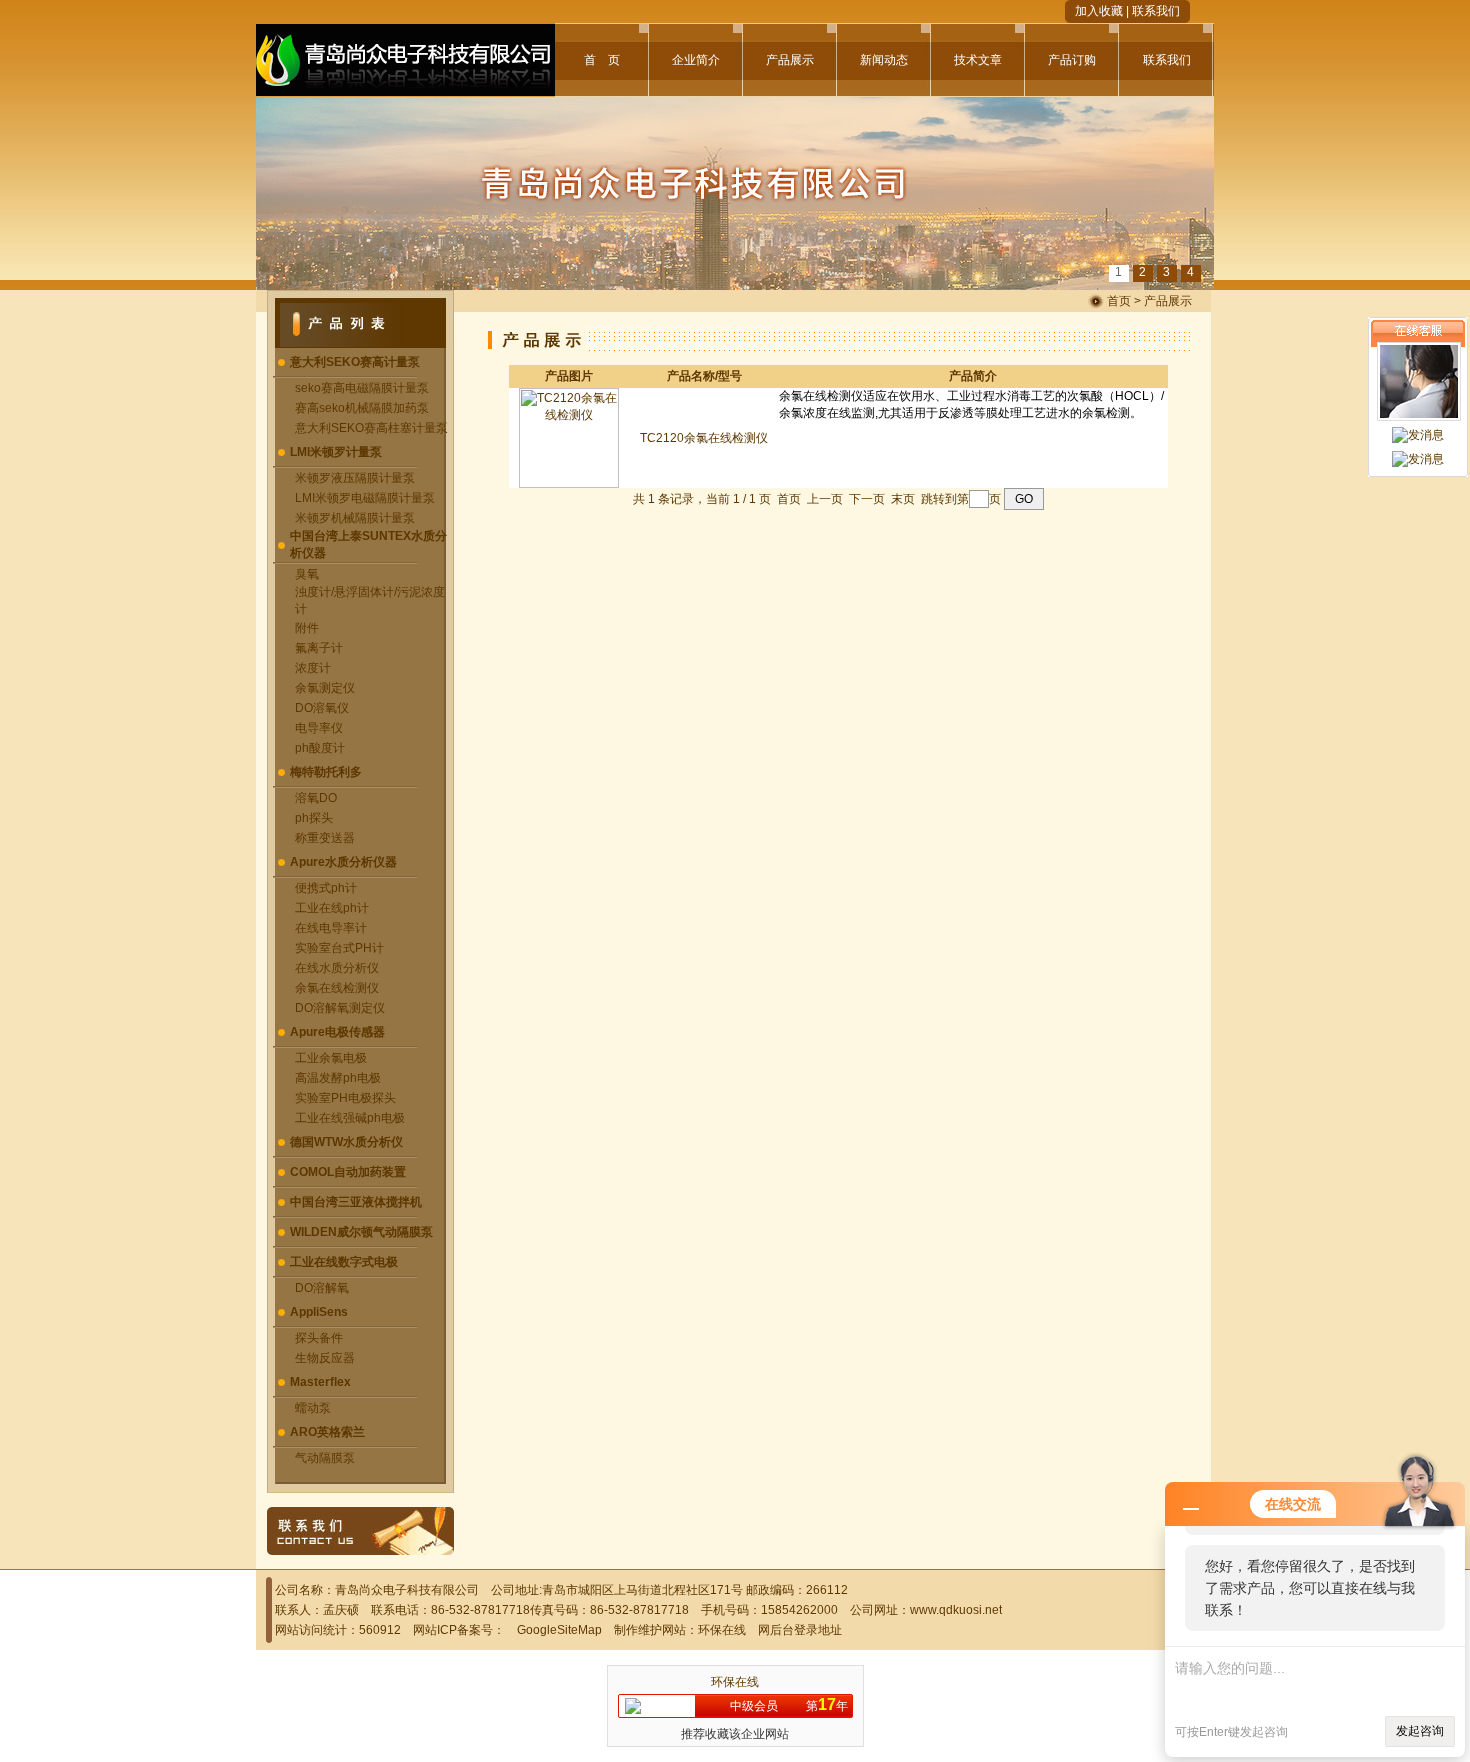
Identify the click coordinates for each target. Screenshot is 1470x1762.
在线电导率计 (331, 928)
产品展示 (790, 60)
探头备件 (319, 1338)
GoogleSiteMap (559, 1630)
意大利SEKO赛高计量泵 (355, 362)
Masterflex (320, 1382)
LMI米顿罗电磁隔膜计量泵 (365, 498)
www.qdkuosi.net (956, 1610)
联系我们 (1156, 11)
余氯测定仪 (325, 688)
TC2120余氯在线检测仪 (704, 438)
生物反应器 (325, 1358)
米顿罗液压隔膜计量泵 (355, 478)
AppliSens (319, 1312)
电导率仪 (319, 728)
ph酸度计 (320, 748)
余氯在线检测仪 (337, 988)
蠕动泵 (313, 1408)
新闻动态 (884, 60)
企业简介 (696, 60)
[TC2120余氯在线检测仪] (569, 484)
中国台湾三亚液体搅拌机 (356, 1202)
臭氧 (307, 574)
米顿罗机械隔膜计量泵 (355, 518)
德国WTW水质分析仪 (346, 1142)
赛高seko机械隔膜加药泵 (362, 408)
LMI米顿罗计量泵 (336, 452)
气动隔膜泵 (325, 1458)
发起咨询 (1420, 1731)
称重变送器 (325, 838)
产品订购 (1072, 60)
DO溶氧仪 (322, 708)
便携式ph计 (326, 888)
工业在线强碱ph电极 (350, 1118)
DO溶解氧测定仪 (340, 1008)
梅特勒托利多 (326, 772)
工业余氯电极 (331, 1058)
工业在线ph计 (332, 908)
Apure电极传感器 (337, 1032)
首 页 (602, 60)
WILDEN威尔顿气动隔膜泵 (361, 1232)
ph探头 (314, 818)
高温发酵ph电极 (338, 1078)
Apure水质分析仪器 (343, 862)
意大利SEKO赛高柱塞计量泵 (371, 428)
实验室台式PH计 (339, 948)
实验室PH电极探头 (345, 1098)
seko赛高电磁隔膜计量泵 (362, 388)
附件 (307, 628)
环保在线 (722, 1630)
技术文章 (978, 60)
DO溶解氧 (322, 1288)
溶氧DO (316, 798)
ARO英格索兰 (327, 1432)
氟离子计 (319, 648)
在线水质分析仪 (337, 968)
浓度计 (313, 668)
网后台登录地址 (800, 1630)
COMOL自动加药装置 (348, 1172)
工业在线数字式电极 (344, 1262)
